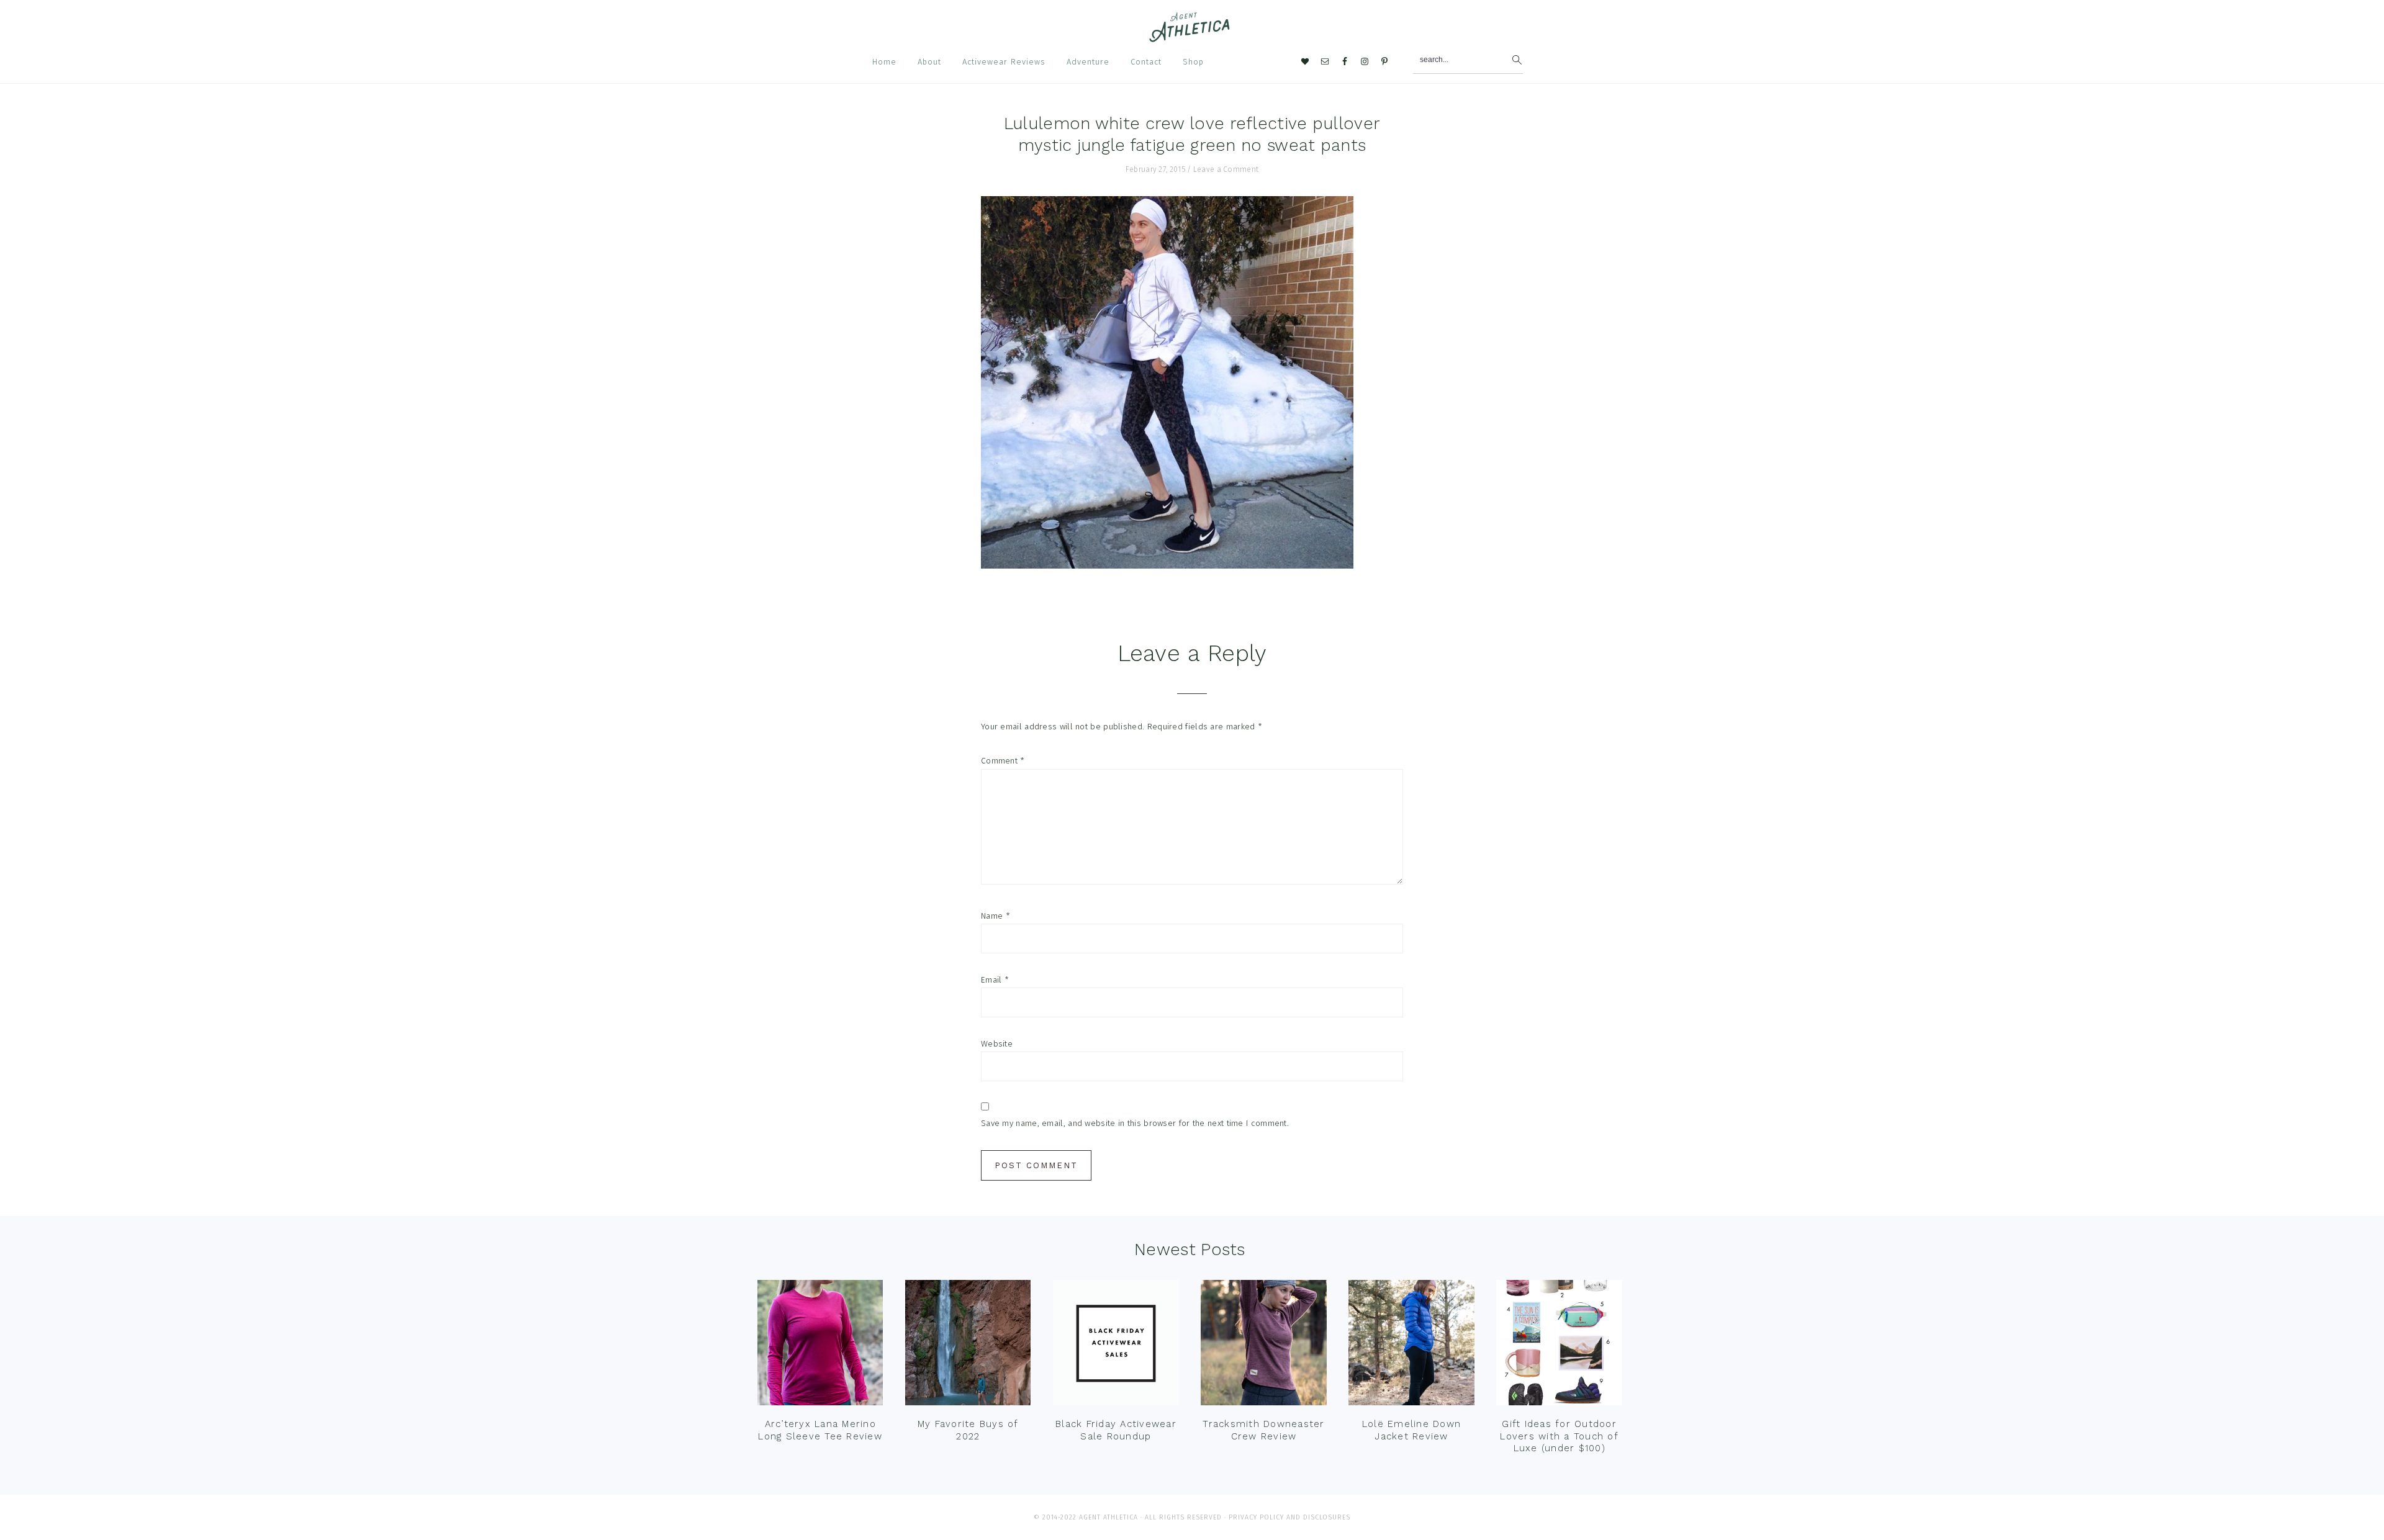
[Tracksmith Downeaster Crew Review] (1263, 1346)
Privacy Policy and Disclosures (1289, 1517)
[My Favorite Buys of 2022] (968, 1346)
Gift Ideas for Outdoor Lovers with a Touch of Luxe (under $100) (1559, 1436)
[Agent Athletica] (1192, 36)
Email (995, 980)
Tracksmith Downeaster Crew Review (1263, 1430)
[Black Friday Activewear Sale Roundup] (1116, 1346)
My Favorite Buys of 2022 (968, 1430)
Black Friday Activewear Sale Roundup (1116, 1430)
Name (996, 916)
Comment (1003, 761)
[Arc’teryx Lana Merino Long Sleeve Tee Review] (820, 1346)
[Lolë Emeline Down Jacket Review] (1411, 1346)
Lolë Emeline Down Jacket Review (1411, 1430)
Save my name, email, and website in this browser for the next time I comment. (1135, 1123)
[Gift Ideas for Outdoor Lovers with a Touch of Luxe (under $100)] (1559, 1346)
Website (997, 1044)
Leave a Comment (1226, 169)
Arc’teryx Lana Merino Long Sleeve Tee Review (820, 1430)
